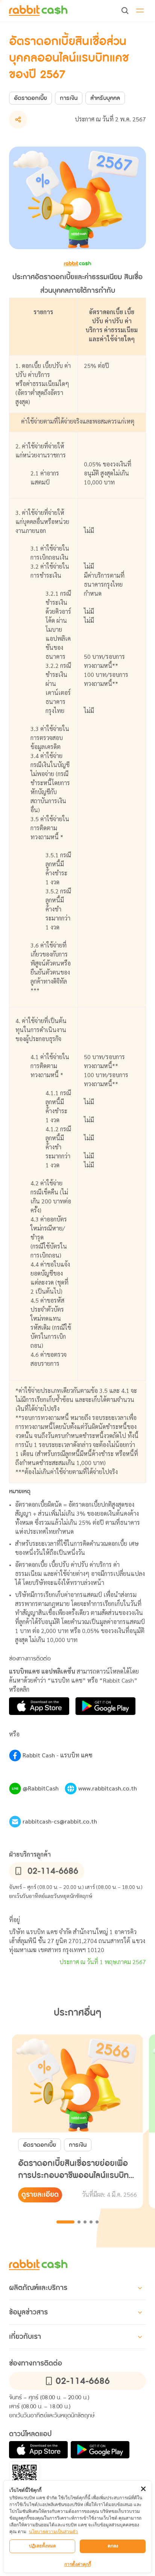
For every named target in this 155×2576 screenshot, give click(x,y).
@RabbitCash (41, 1789)
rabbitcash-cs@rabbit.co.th (60, 1822)
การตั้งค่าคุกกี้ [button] (78, 2564)
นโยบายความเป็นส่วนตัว (53, 2531)
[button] (38, 11)
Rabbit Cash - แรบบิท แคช (58, 1756)
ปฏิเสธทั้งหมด (43, 2546)
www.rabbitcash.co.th (108, 1789)
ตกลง (113, 2546)
